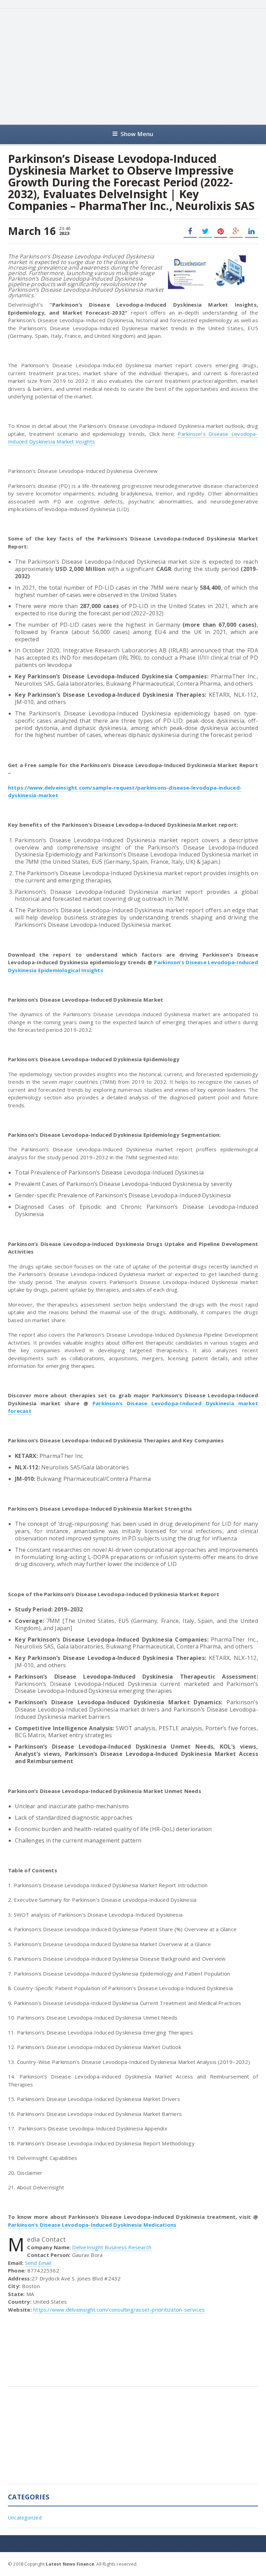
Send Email (38, 2263)
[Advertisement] (142, 66)
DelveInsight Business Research (112, 2247)
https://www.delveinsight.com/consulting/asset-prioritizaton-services (119, 2310)
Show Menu (137, 134)
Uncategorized (25, 2518)
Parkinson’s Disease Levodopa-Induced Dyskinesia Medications (92, 2225)
